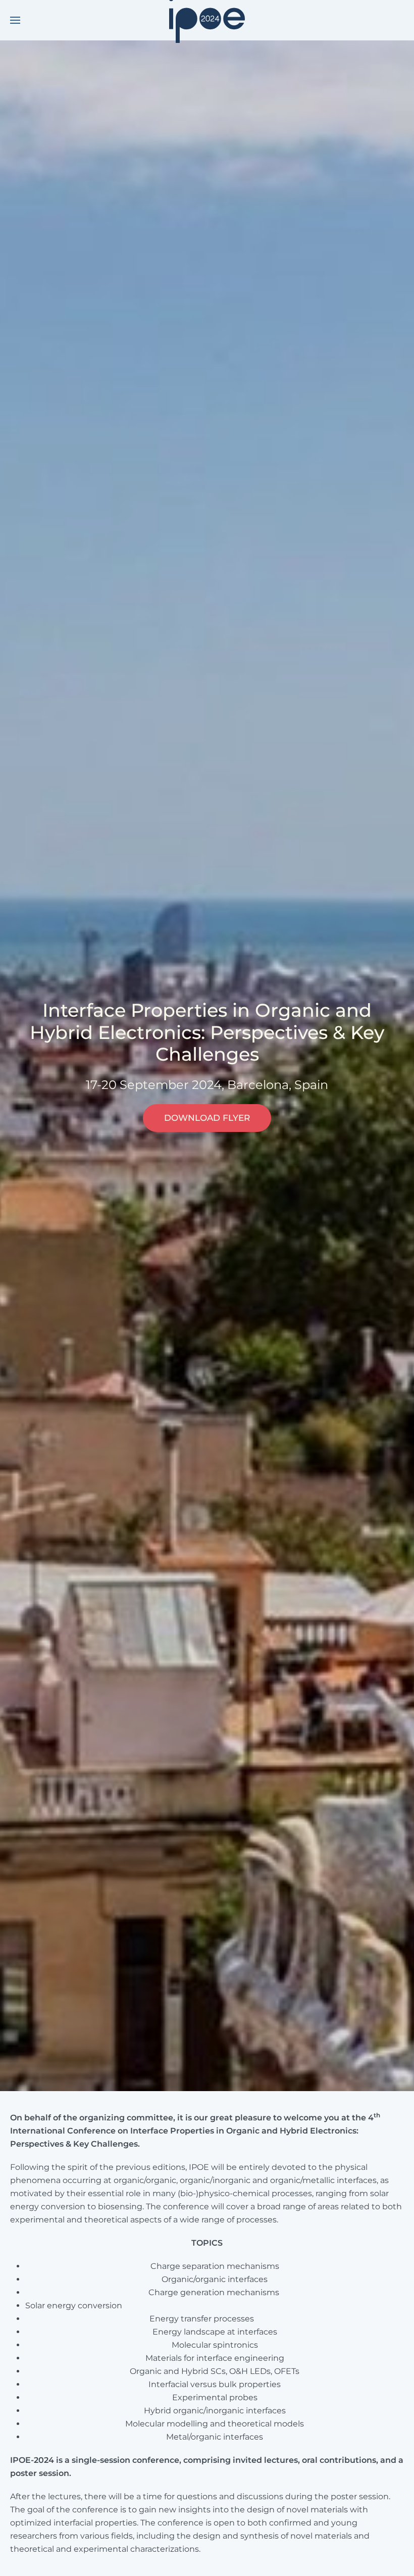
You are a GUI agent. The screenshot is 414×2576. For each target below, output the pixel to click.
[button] (15, 20)
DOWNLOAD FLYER (207, 1118)
